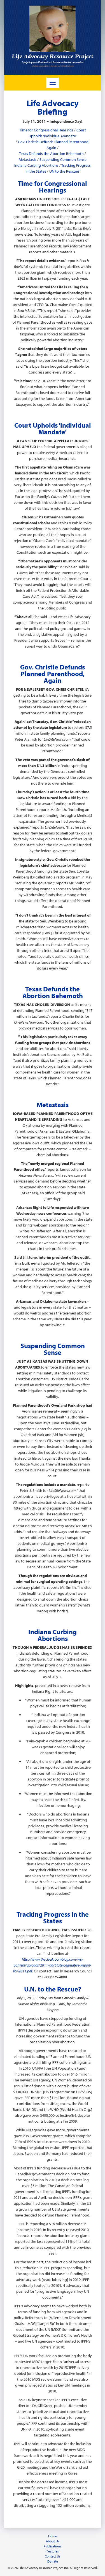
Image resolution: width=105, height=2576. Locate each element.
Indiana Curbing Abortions (36, 165)
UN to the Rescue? (64, 171)
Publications (53, 2546)
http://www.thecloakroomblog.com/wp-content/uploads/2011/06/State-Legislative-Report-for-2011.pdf (52, 1965)
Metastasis (28, 159)
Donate (53, 2561)
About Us (53, 2541)
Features (53, 2551)
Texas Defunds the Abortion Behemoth (51, 154)
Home (53, 2536)
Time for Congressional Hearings (46, 130)
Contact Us (53, 2556)
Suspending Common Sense (63, 159)
